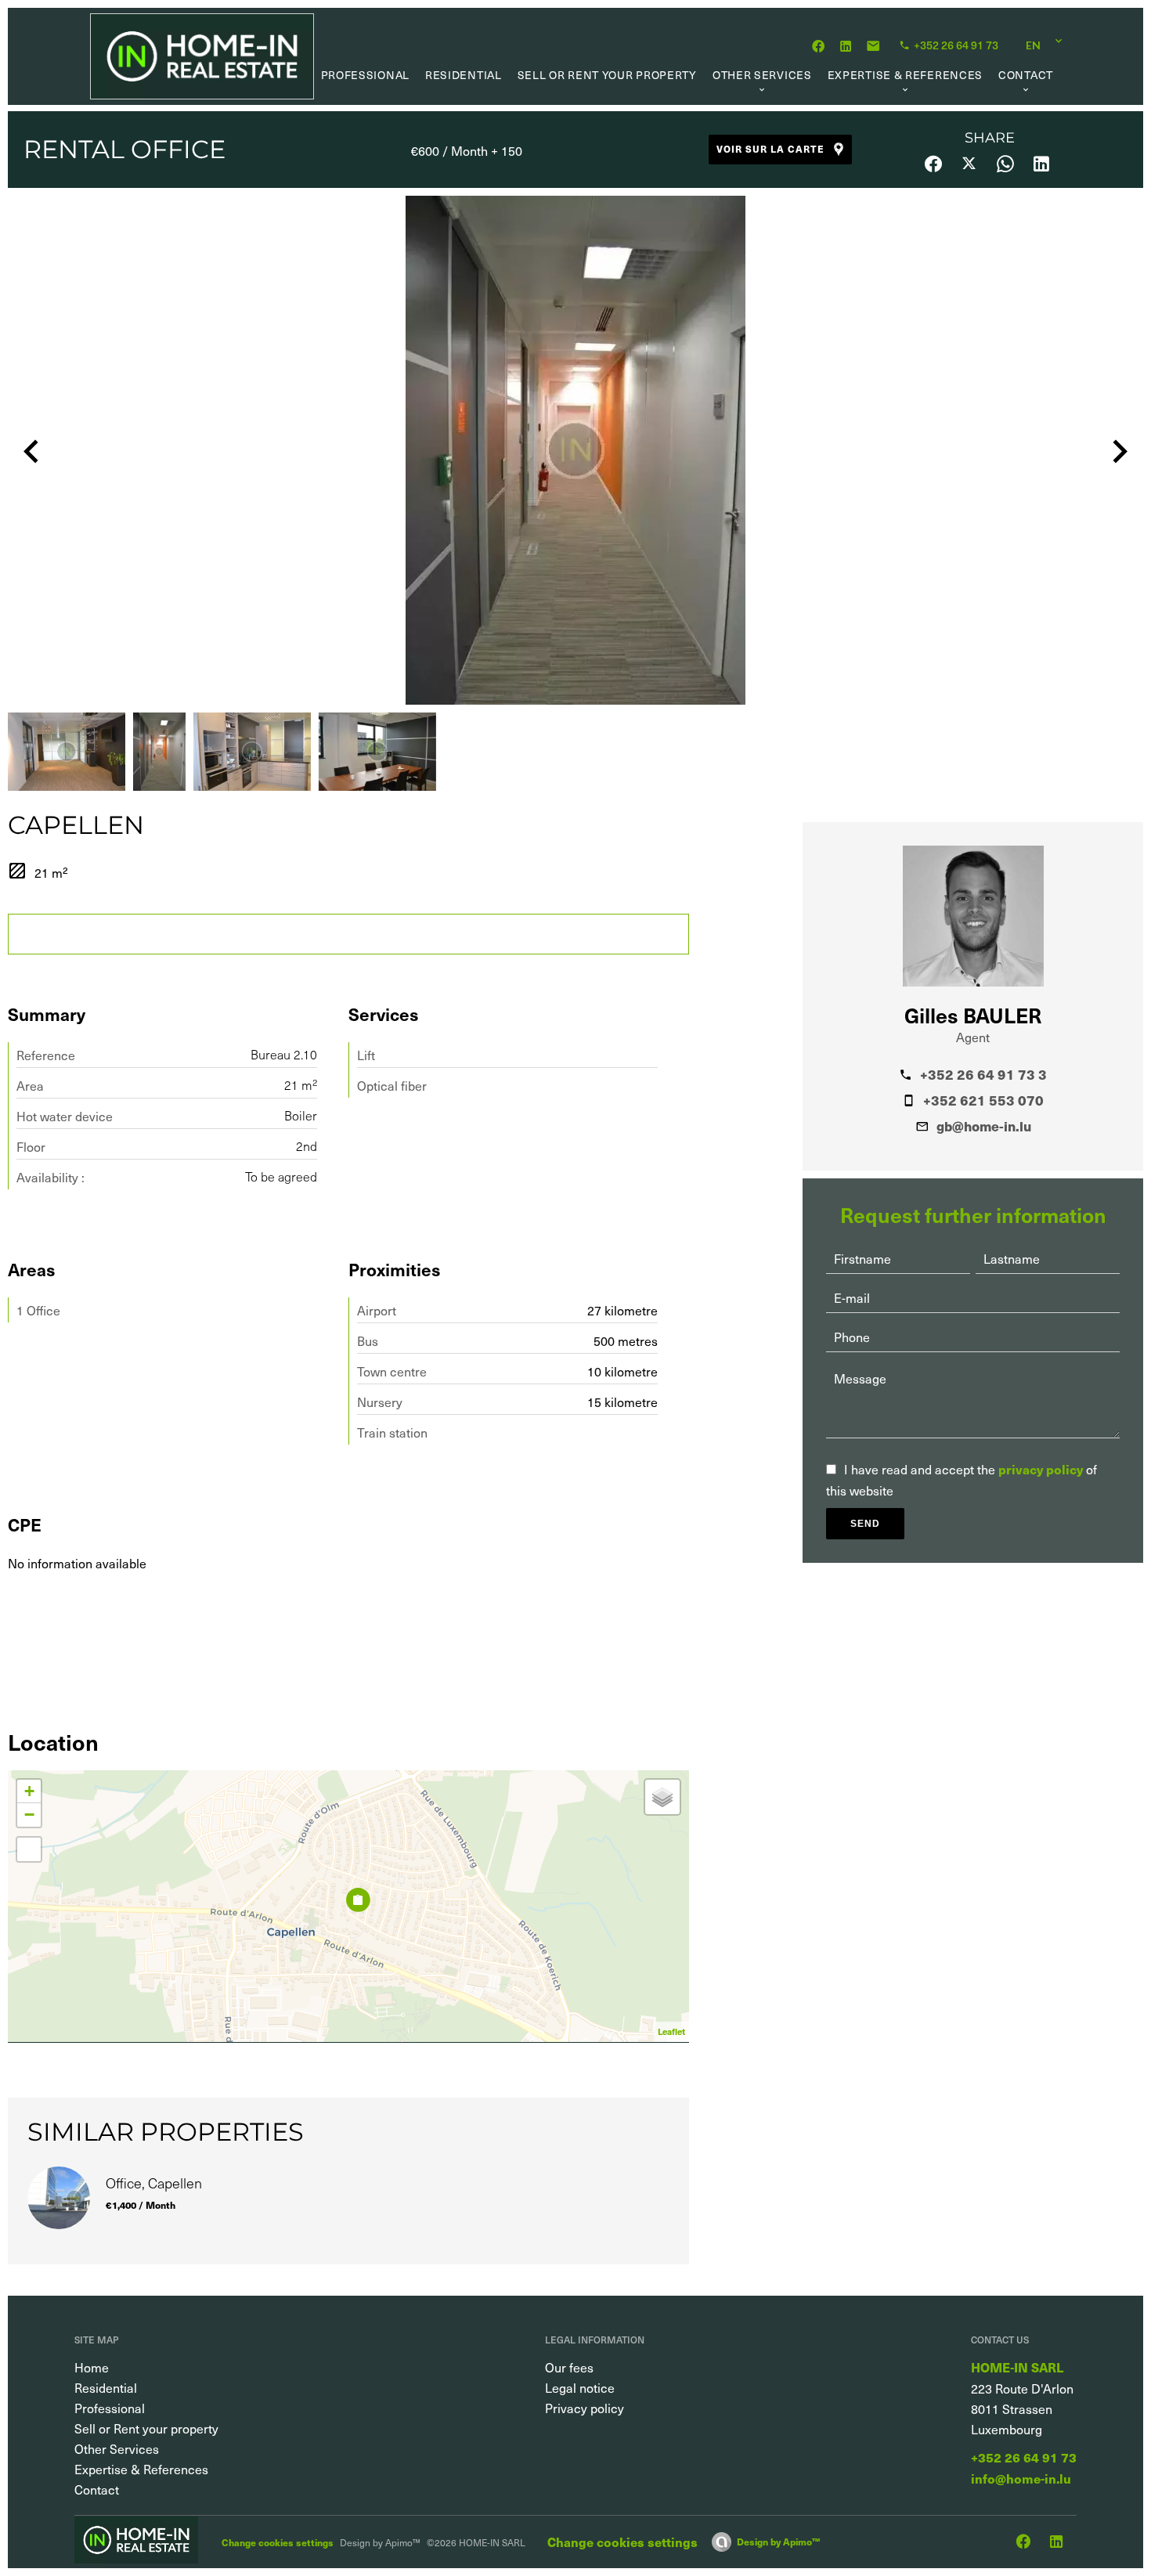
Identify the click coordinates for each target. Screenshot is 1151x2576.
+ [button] (29, 1791)
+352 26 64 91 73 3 (983, 1074)
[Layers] (662, 1797)
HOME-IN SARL (1017, 2367)
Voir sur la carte (770, 148)
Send (865, 1524)
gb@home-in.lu (984, 1126)
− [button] (29, 1815)
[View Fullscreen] (29, 1849)
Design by (778, 2541)
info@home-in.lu (1021, 2479)
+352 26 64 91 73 (1024, 2457)
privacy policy (1041, 1469)
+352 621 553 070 (983, 1100)
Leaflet (671, 2031)
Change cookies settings (278, 2542)
